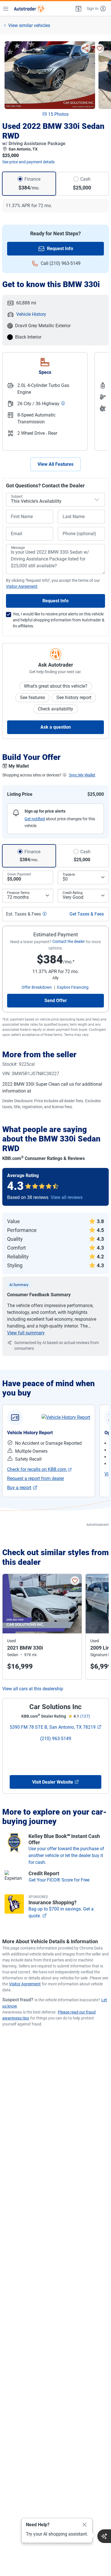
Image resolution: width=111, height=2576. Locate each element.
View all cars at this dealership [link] (33, 1689)
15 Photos (58, 114)
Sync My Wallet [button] (82, 775)
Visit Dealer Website (53, 1782)
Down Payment (19, 874)
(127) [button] (85, 1716)
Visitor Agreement (25, 1984)
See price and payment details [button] (28, 162)
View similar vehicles (29, 25)
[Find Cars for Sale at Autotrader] (29, 9)
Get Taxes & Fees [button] (87, 914)
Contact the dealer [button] (69, 941)
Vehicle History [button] (31, 314)
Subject (17, 496)
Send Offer (56, 1000)
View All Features (55, 464)
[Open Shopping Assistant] (104, 2536)
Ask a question (56, 727)
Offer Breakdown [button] (37, 987)
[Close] (85, 2525)
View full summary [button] (26, 1333)
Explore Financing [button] (73, 987)
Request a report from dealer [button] (36, 1478)
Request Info (60, 249)
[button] (78, 9)
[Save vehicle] (100, 48)
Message (18, 548)
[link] (66, 1417)
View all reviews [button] (67, 1197)
